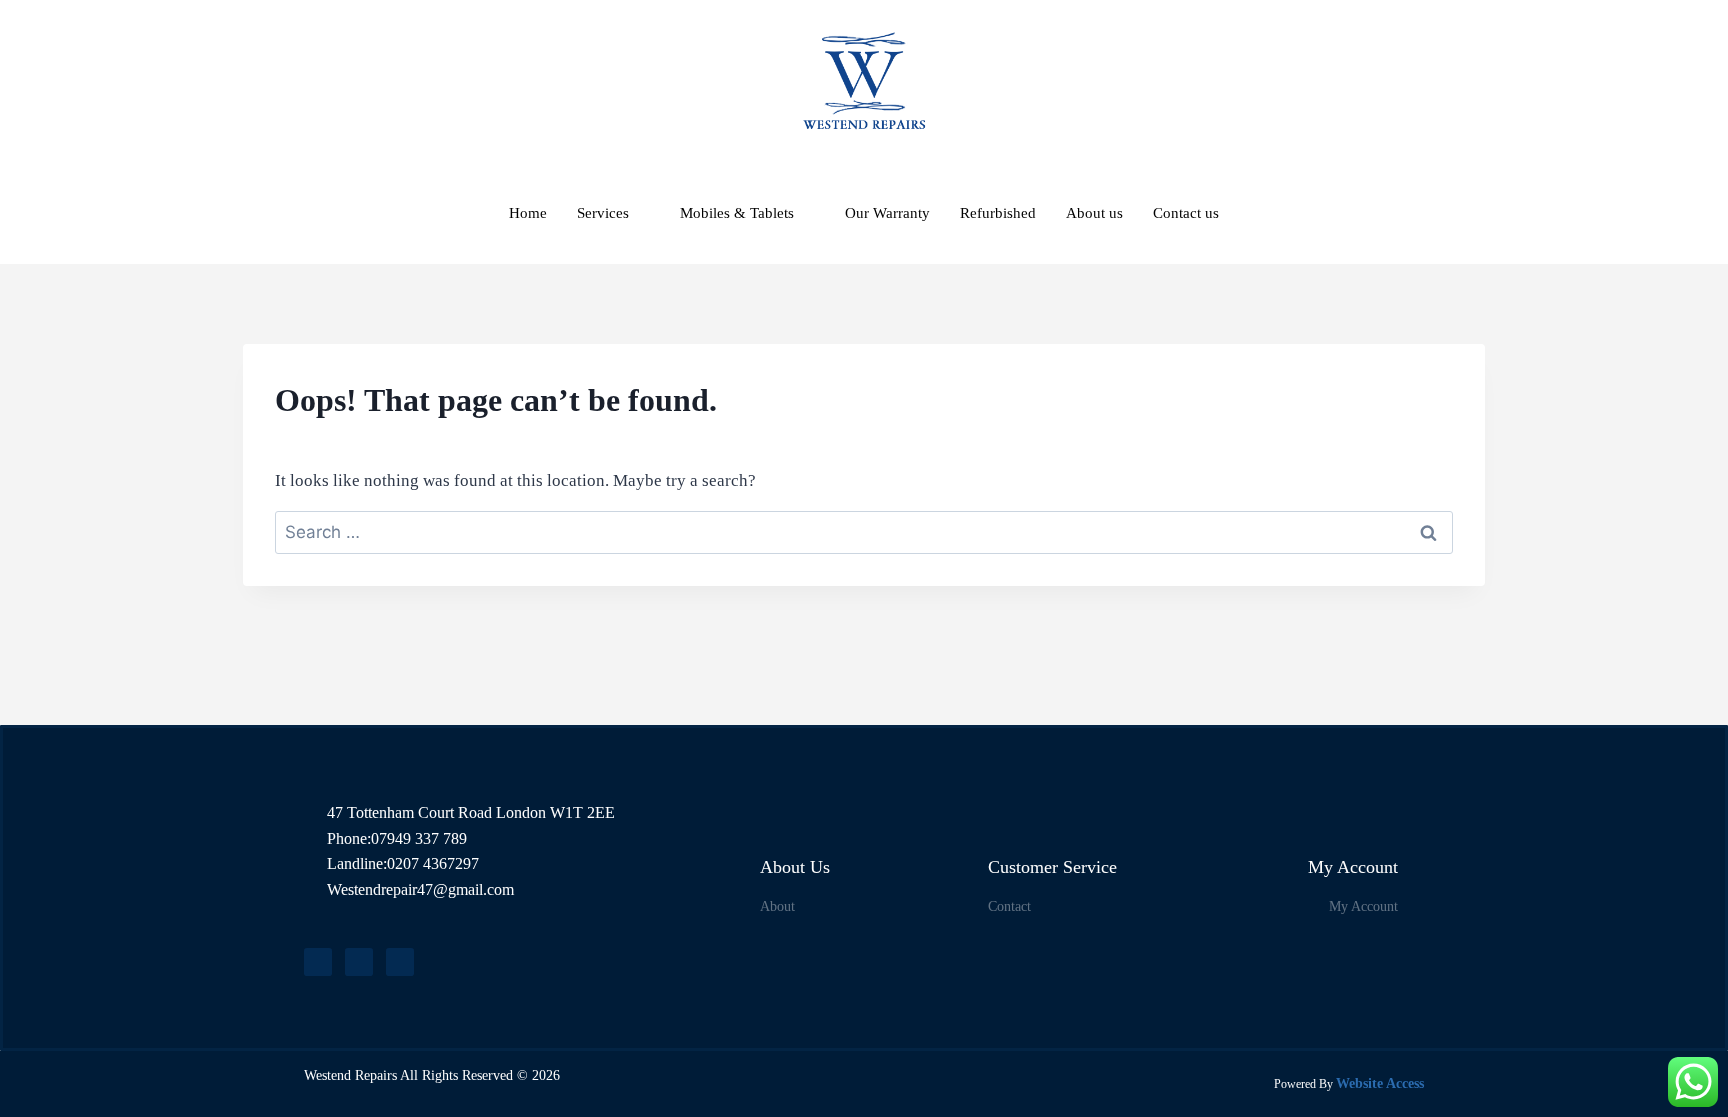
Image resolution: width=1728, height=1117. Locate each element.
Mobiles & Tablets (737, 213)
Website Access (1380, 1083)
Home (528, 213)
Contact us (1186, 213)
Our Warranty (887, 213)
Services (603, 213)
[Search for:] (864, 532)
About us (1094, 213)
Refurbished (998, 213)
